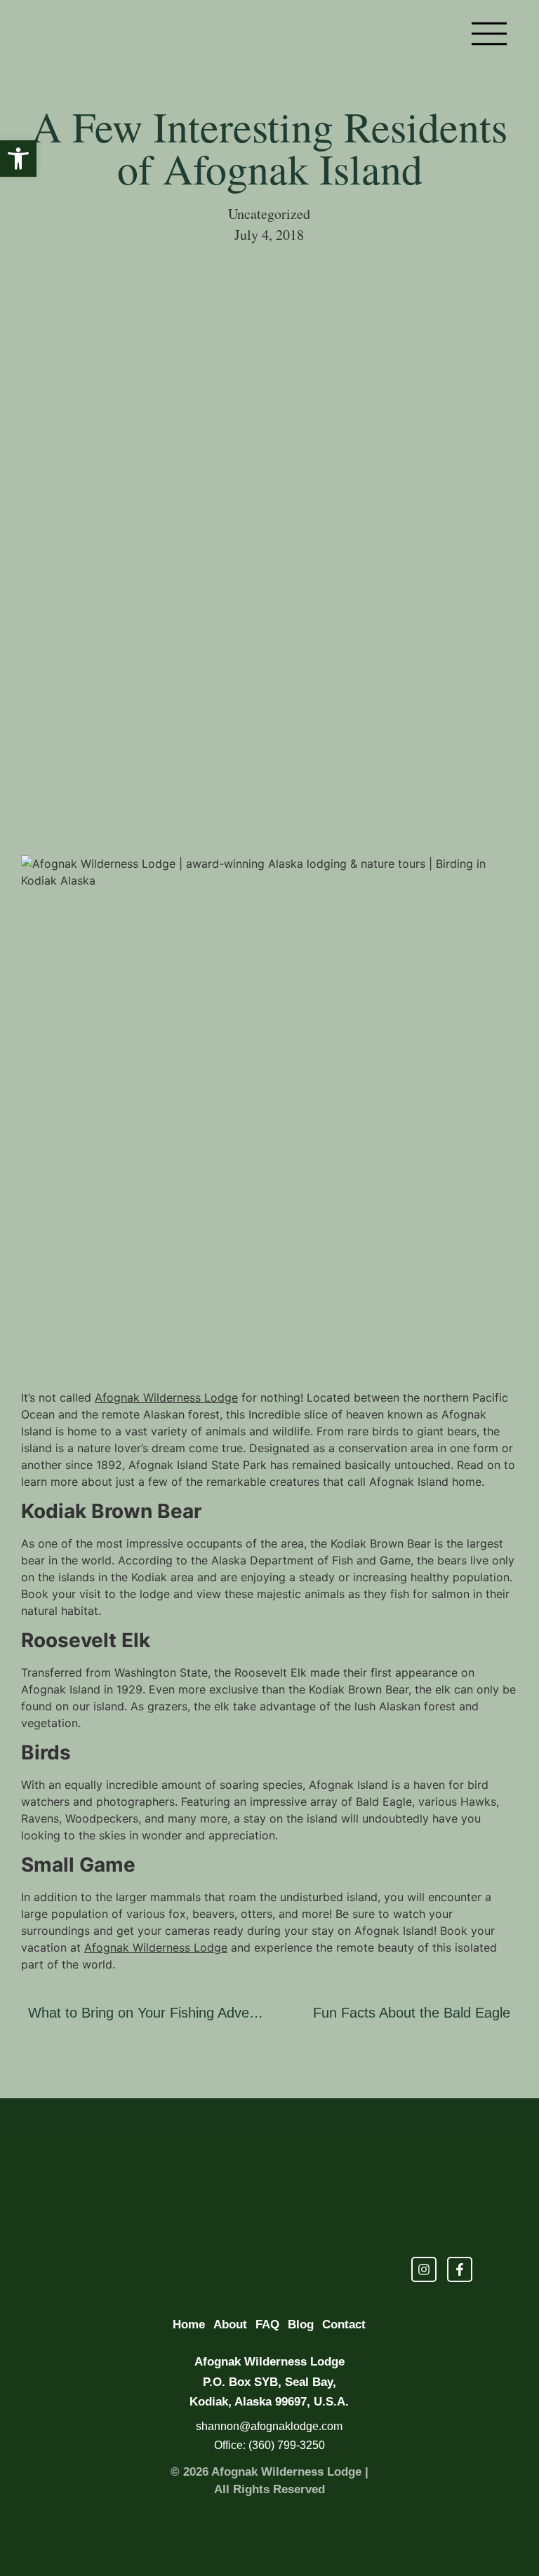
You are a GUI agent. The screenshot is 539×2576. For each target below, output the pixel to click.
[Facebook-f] (460, 2269)
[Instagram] (424, 2269)
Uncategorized (269, 214)
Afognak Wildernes (134, 1947)
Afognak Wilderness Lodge (166, 1397)
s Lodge (206, 1947)
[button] (18, 159)
